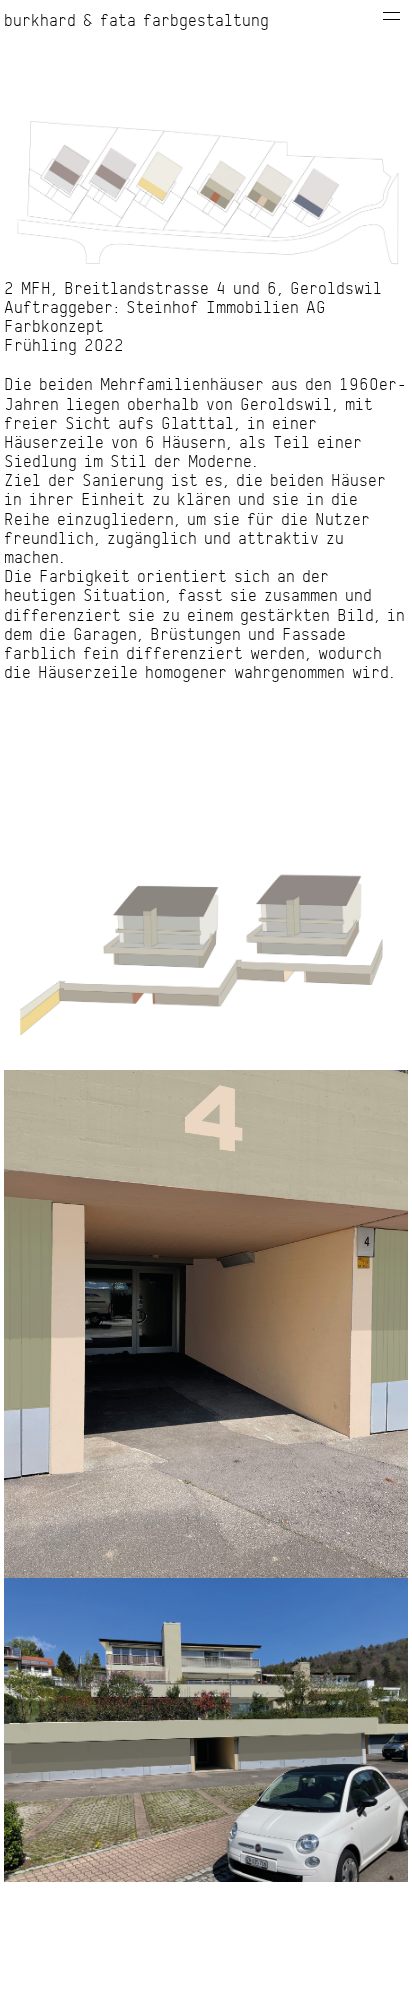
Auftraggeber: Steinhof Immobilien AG (165, 308)
